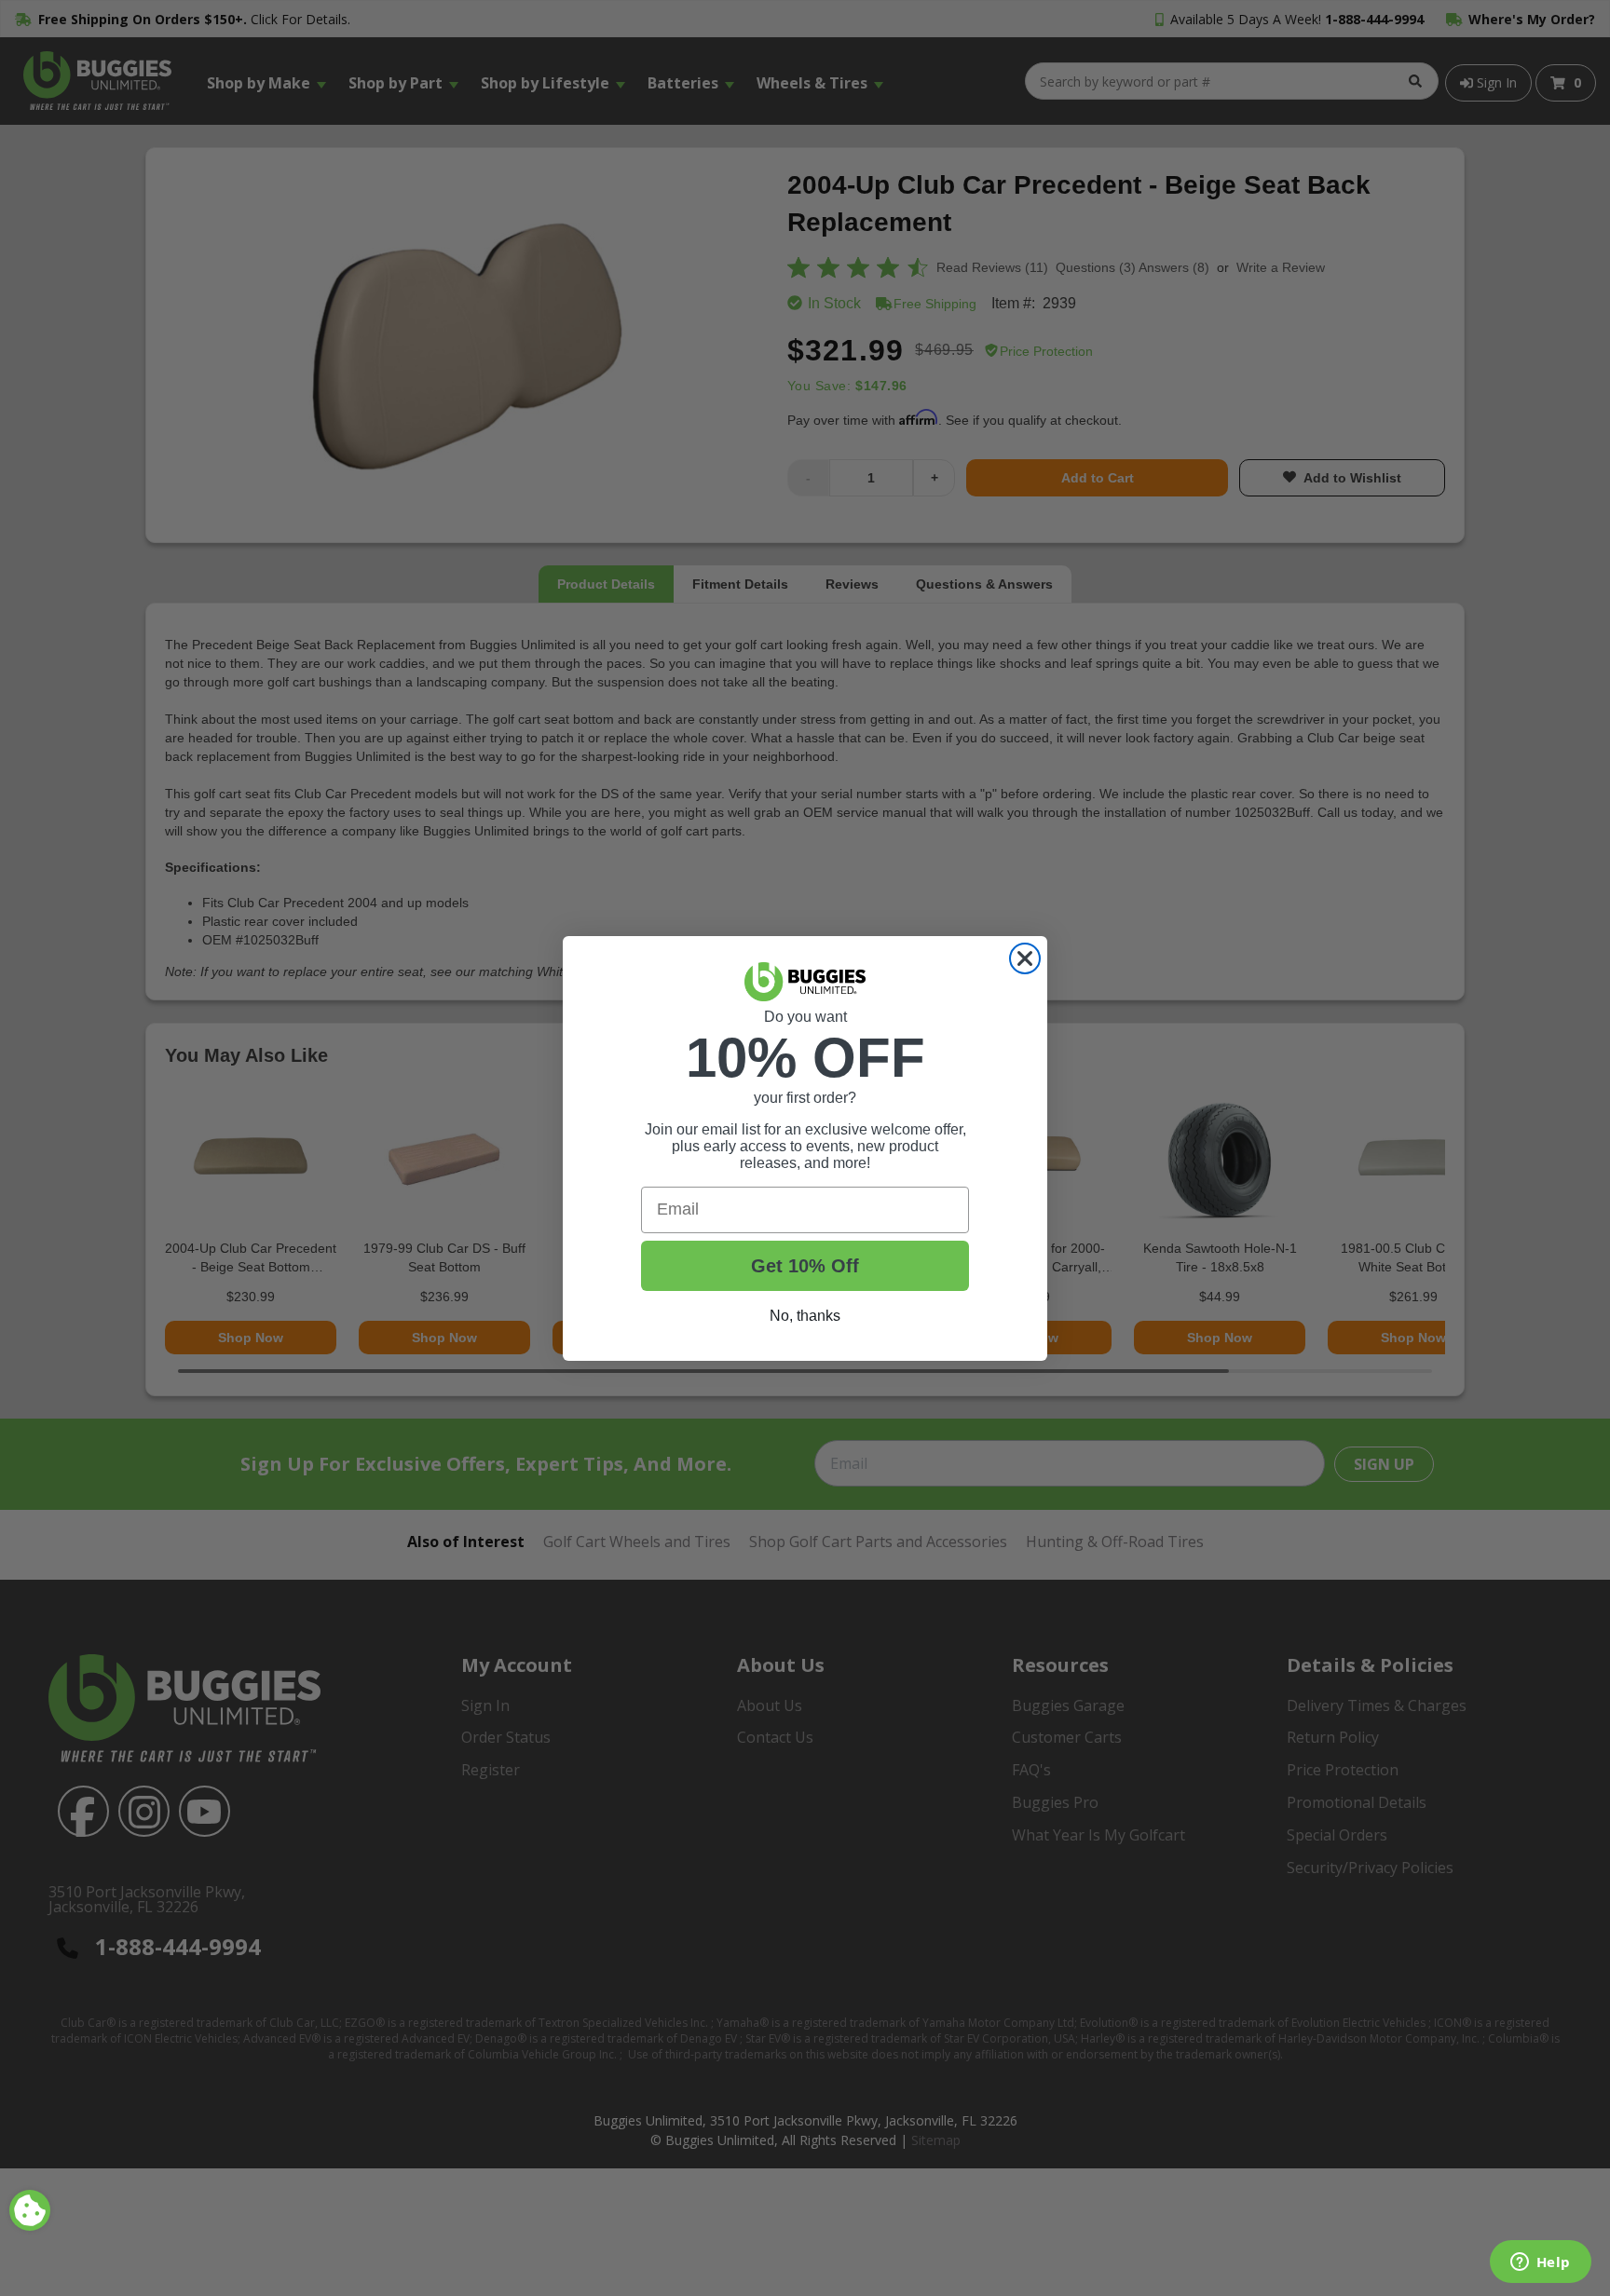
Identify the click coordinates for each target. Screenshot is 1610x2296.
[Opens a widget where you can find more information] (1540, 2263)
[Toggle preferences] (30, 2210)
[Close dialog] (1025, 958)
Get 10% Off (805, 1266)
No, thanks (805, 1316)
